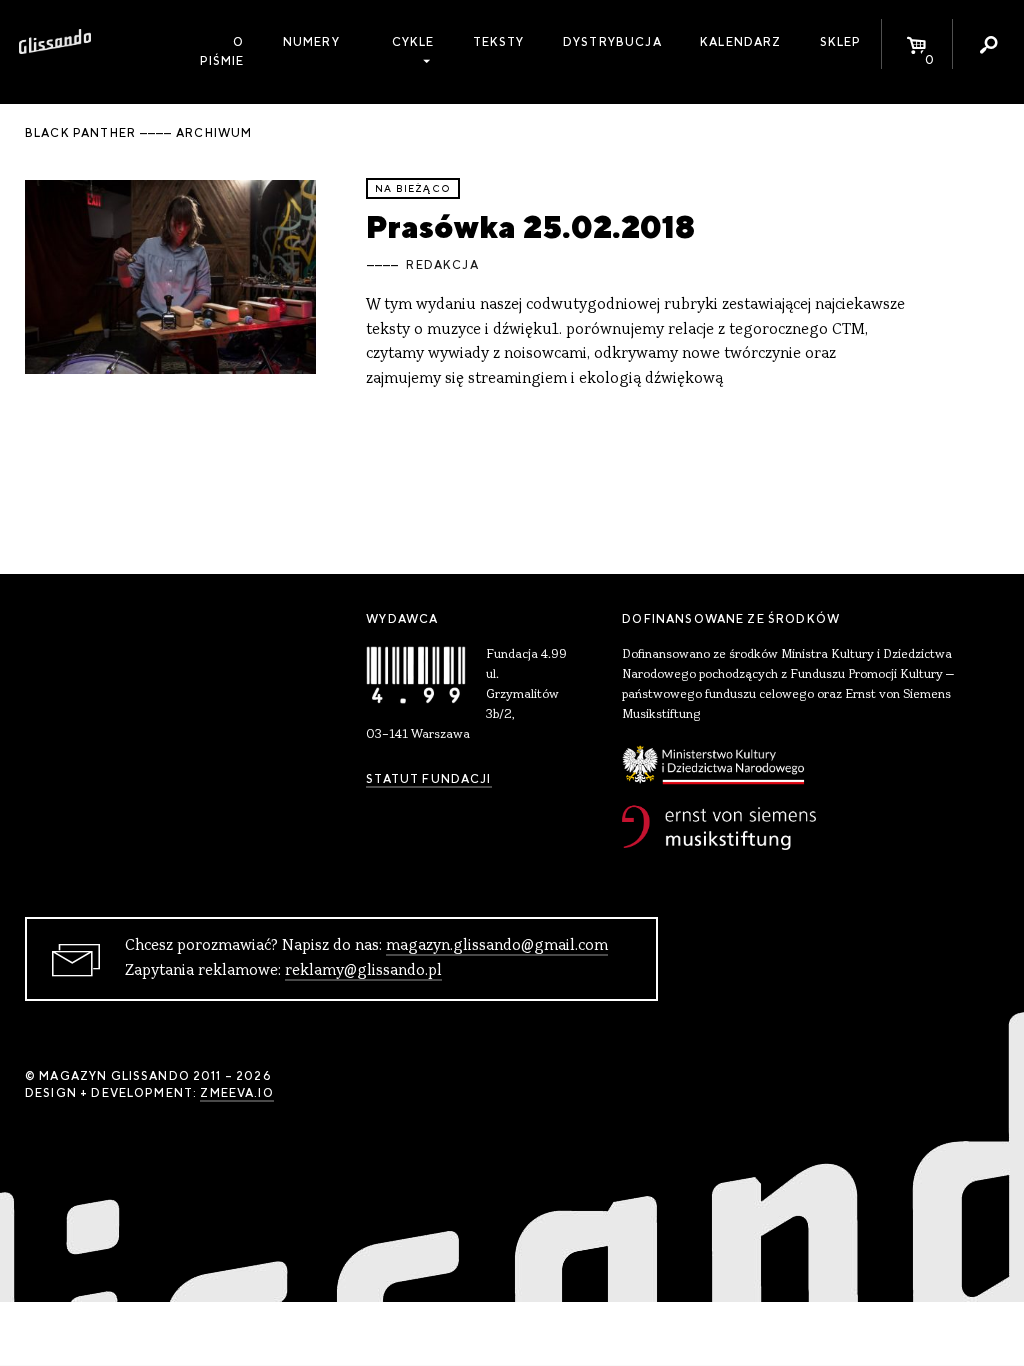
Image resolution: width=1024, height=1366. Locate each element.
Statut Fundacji (428, 779)
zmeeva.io (236, 1093)
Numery (311, 42)
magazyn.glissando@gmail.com (497, 946)
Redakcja (442, 265)
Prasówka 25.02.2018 (530, 226)
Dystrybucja (612, 42)
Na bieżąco (413, 188)
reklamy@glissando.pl (363, 971)
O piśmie (222, 51)
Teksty (499, 42)
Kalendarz (740, 42)
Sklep (841, 42)
